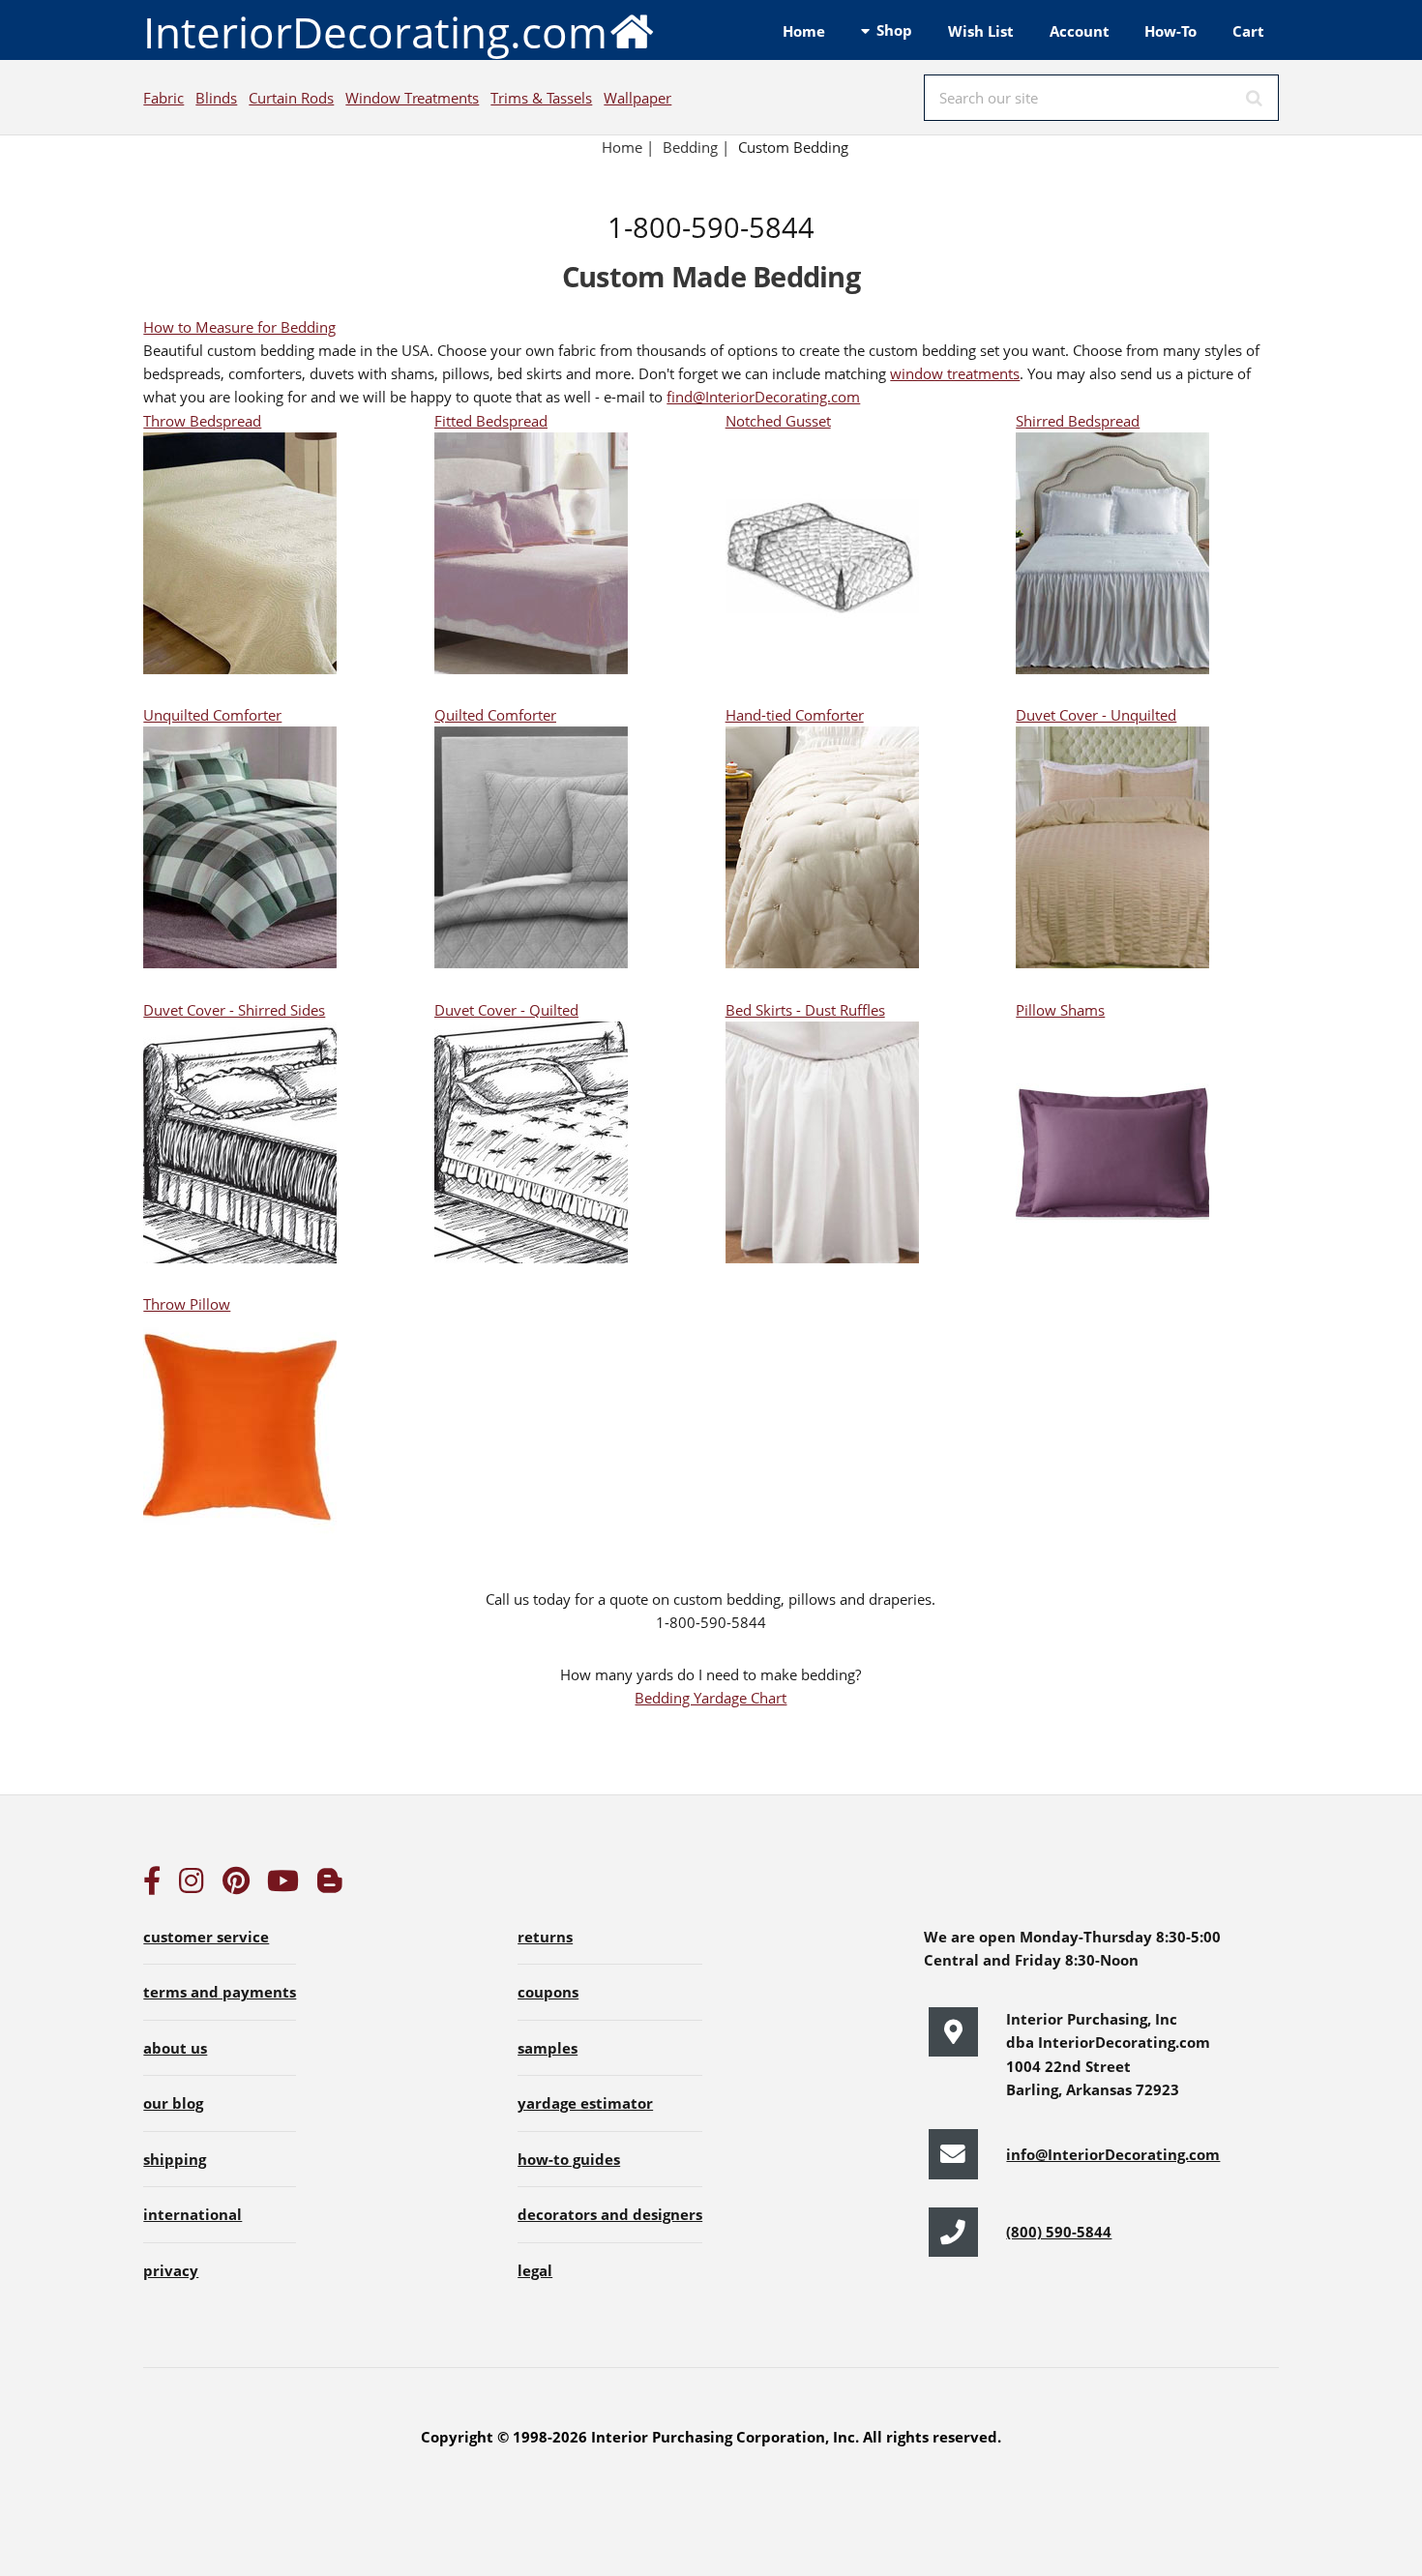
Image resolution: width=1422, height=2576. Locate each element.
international (193, 2214)
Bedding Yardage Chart (711, 1698)
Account (1080, 31)
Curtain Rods (291, 98)
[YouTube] (283, 1885)
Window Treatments (412, 98)
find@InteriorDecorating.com (763, 397)
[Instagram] (192, 1885)
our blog (173, 2103)
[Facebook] (152, 1885)
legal (535, 2270)
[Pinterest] (236, 1885)
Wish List (981, 31)
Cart (1248, 31)
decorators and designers (610, 2214)
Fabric (163, 98)
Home (804, 31)
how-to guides (569, 2159)
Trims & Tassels (541, 98)
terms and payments (220, 1992)
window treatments (955, 373)
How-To (1170, 31)
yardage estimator (585, 2103)
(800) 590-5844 (1059, 2232)
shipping (175, 2159)
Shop (894, 30)
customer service (206, 1937)
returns (545, 1937)
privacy (171, 2270)
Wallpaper (637, 98)
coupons (548, 1992)
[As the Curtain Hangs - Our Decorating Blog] (330, 1885)
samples (548, 2048)
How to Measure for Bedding (239, 327)
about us (175, 2048)
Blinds (216, 98)
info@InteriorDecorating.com (1113, 2154)
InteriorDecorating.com (375, 32)
